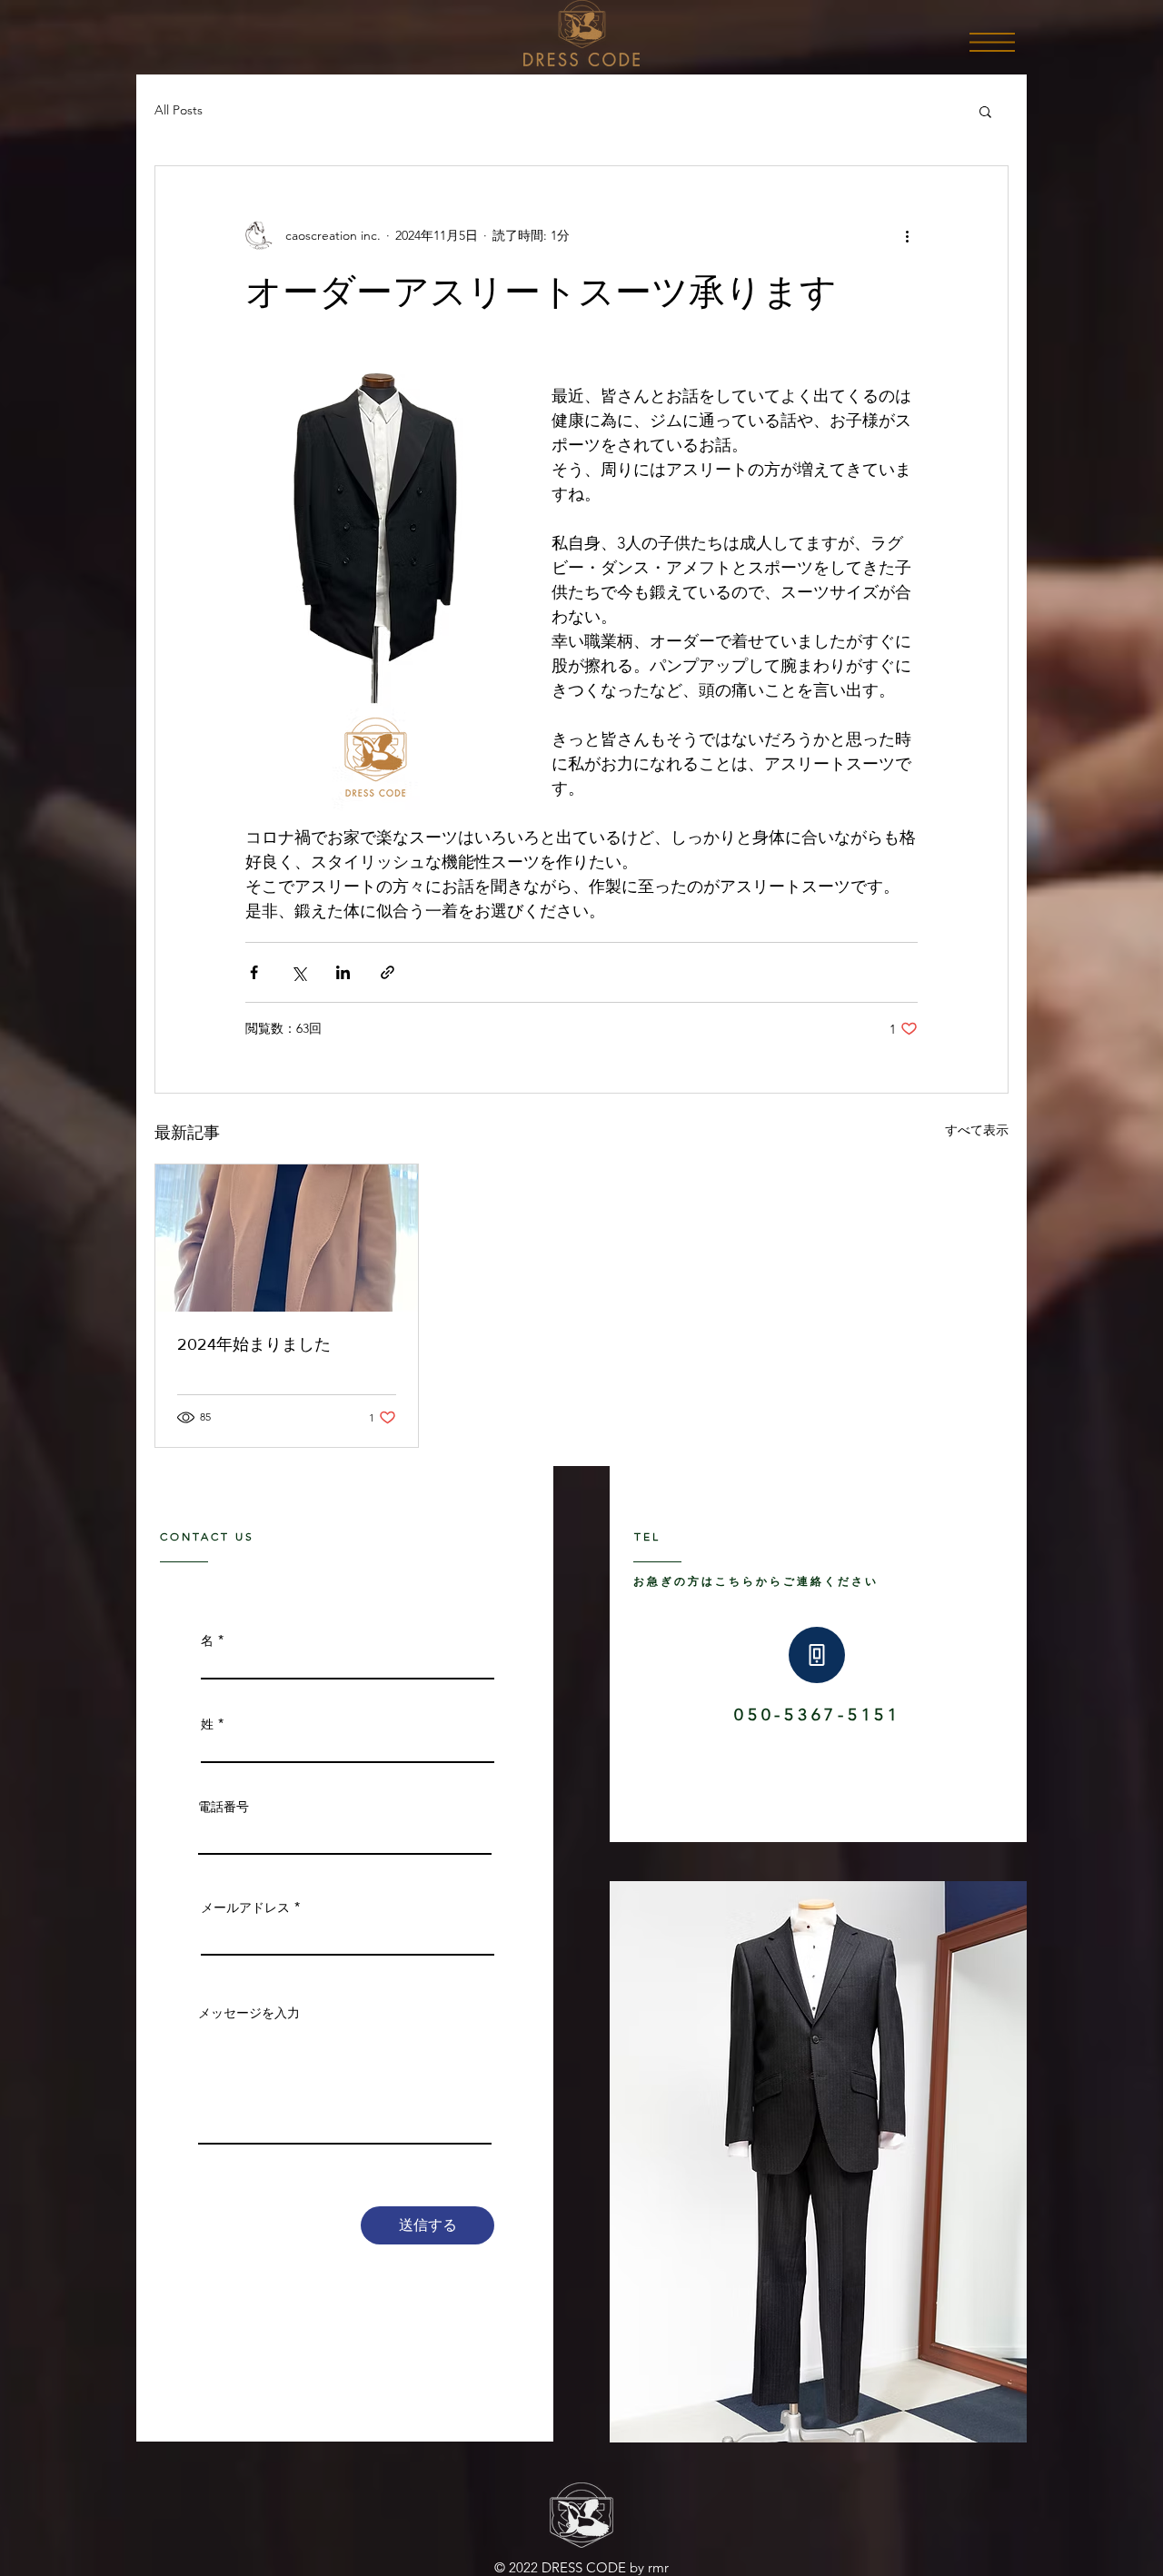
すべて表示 (977, 1130)
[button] (992, 42)
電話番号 (224, 1807)
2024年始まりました (254, 1344)
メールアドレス (245, 1907)
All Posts (179, 110)
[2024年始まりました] (287, 1238)
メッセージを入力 (249, 2013)
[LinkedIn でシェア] (343, 972)
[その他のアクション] (907, 235)
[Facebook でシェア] (254, 972)
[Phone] (817, 1655)
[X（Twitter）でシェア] (298, 972)
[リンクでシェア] (388, 972)
